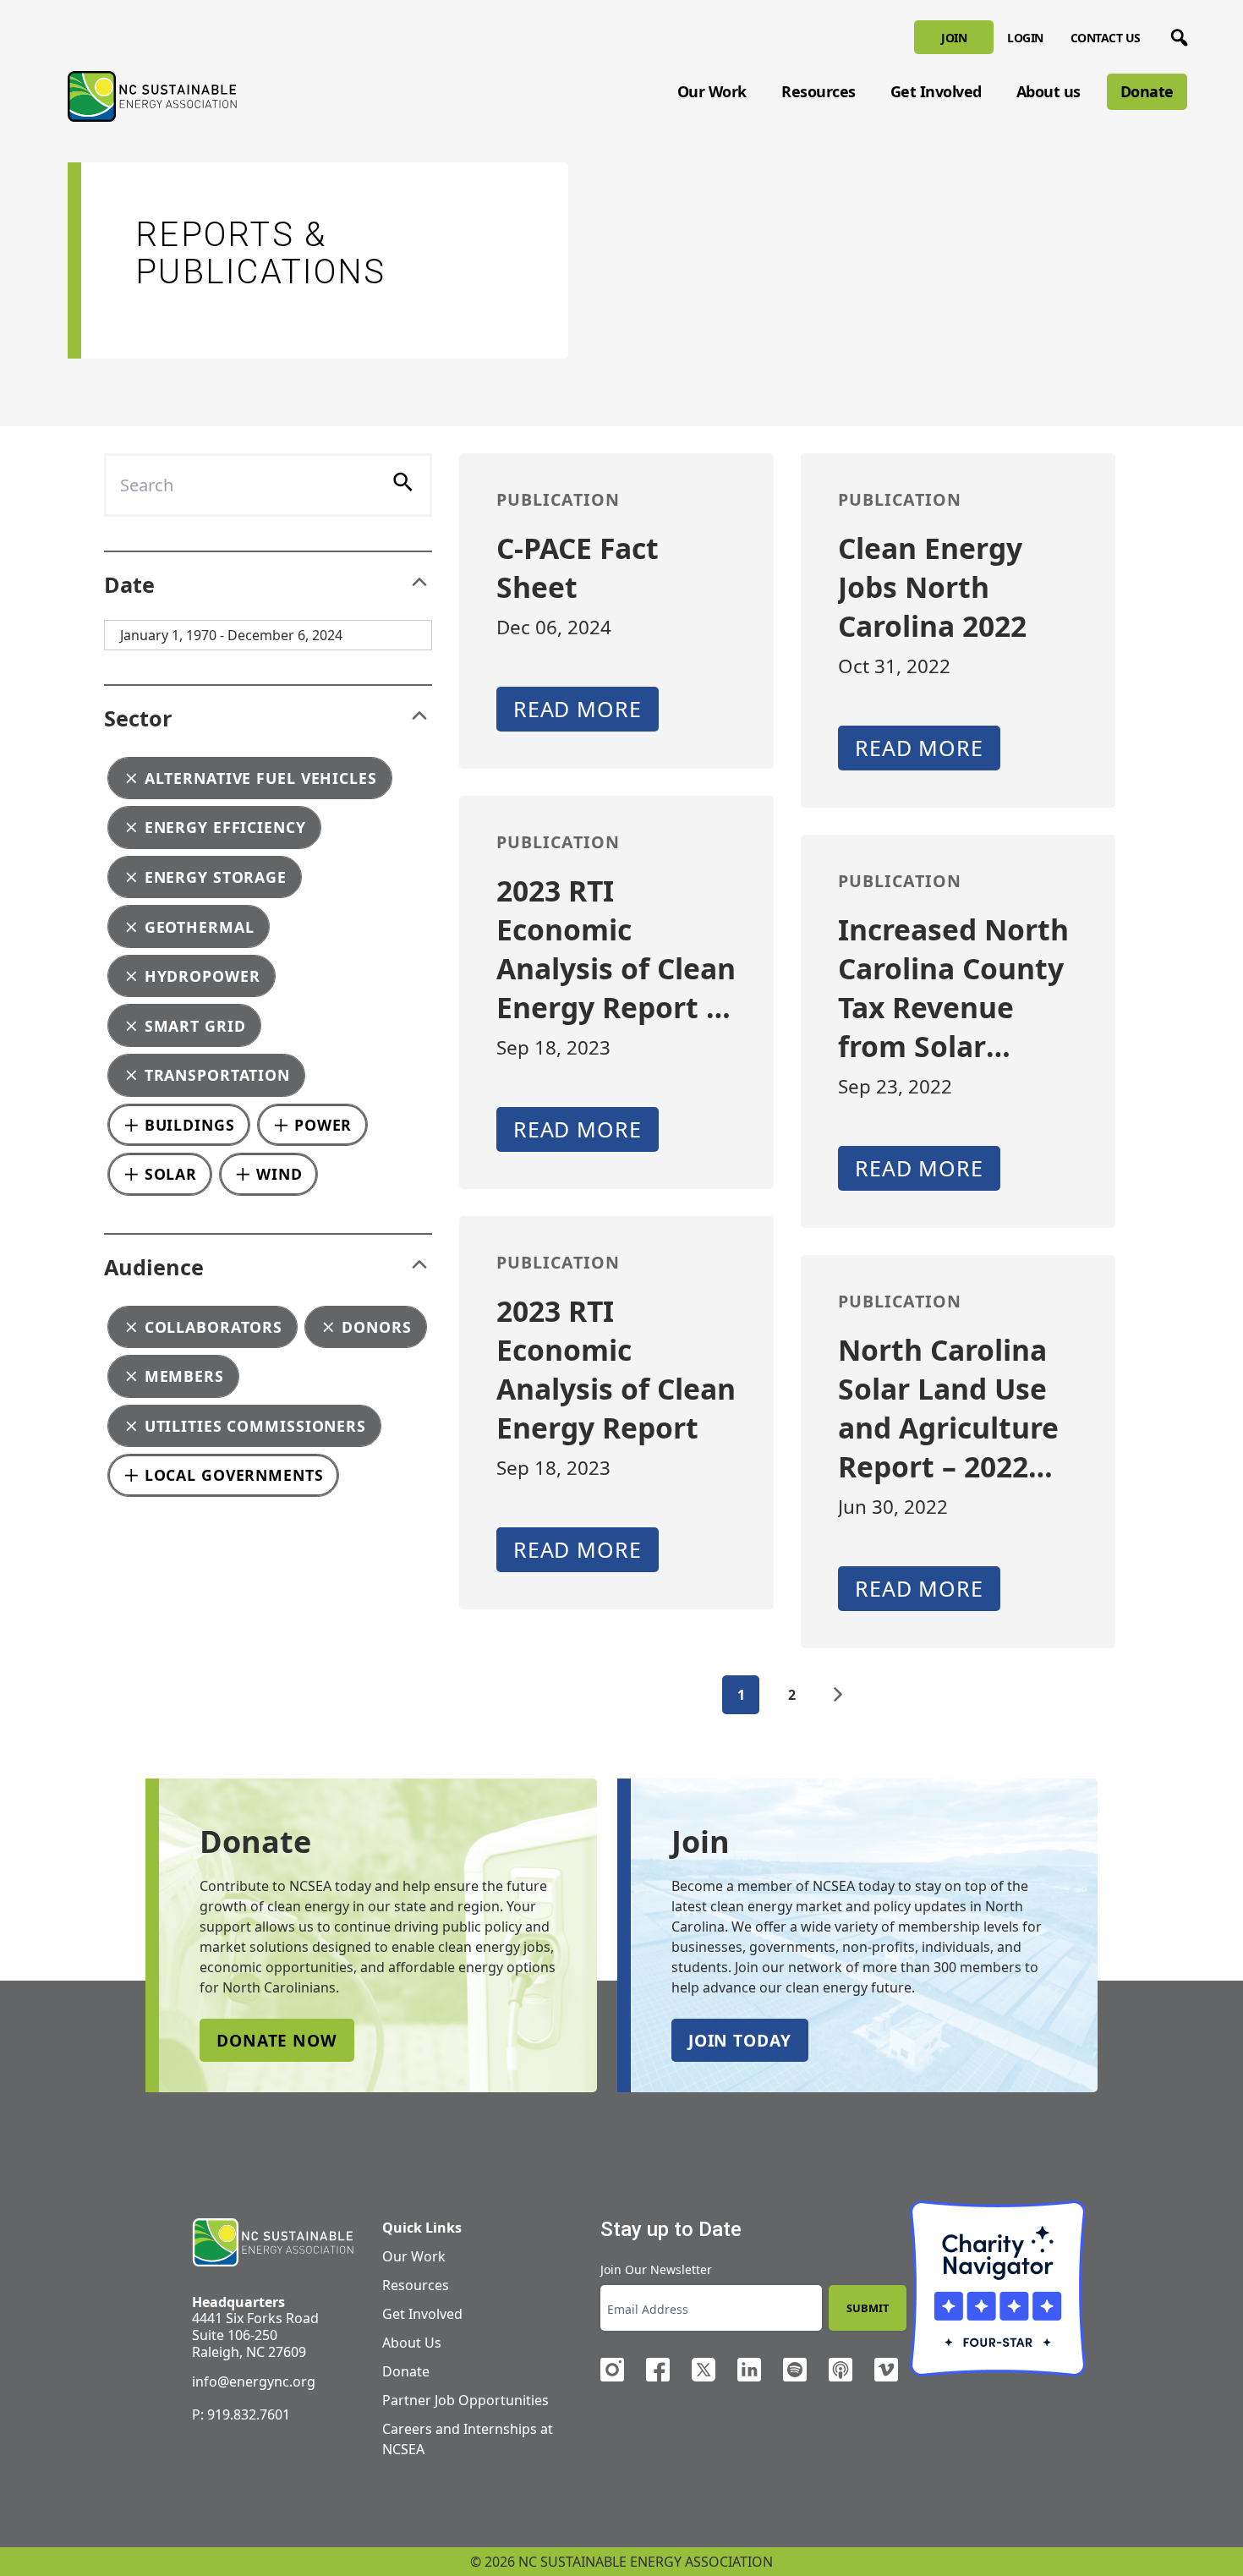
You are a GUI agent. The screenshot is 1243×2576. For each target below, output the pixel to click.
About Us (412, 2343)
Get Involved (936, 91)
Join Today (740, 2040)
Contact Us (1106, 38)
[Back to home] (273, 2243)
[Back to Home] (152, 96)
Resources (819, 91)
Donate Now (277, 2040)
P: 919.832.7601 (241, 2414)
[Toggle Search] (1176, 35)
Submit (868, 2308)
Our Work (712, 91)
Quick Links (422, 2228)
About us (1049, 91)
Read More (578, 709)
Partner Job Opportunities (465, 2400)
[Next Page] (838, 1695)
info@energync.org (254, 2381)
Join (954, 38)
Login (1025, 38)
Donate (1147, 91)
